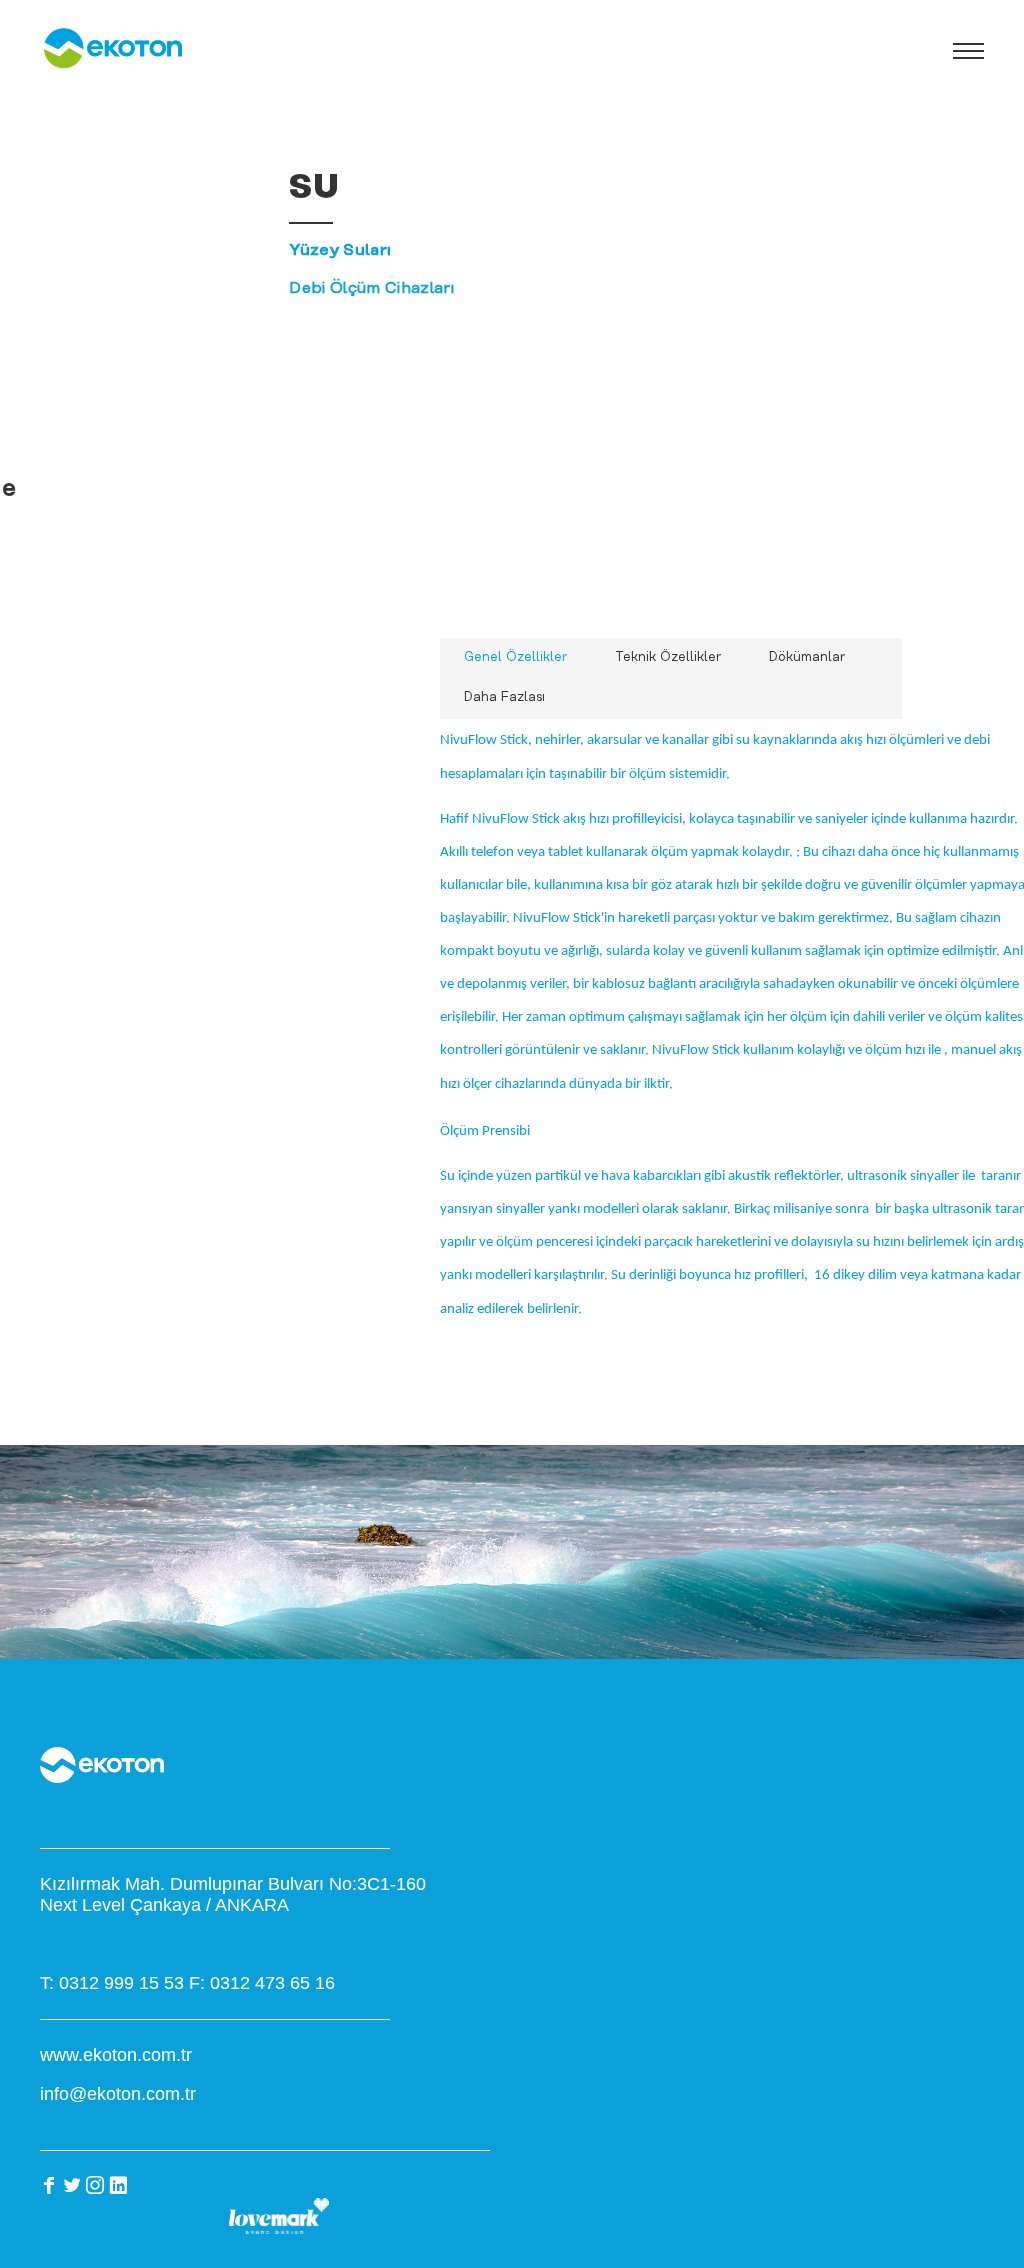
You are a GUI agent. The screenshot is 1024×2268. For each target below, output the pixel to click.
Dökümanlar (807, 657)
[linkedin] (118, 2185)
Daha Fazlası (504, 697)
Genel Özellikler (515, 657)
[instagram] (95, 2185)
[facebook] (49, 2185)
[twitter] (72, 2185)
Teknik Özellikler (668, 657)
